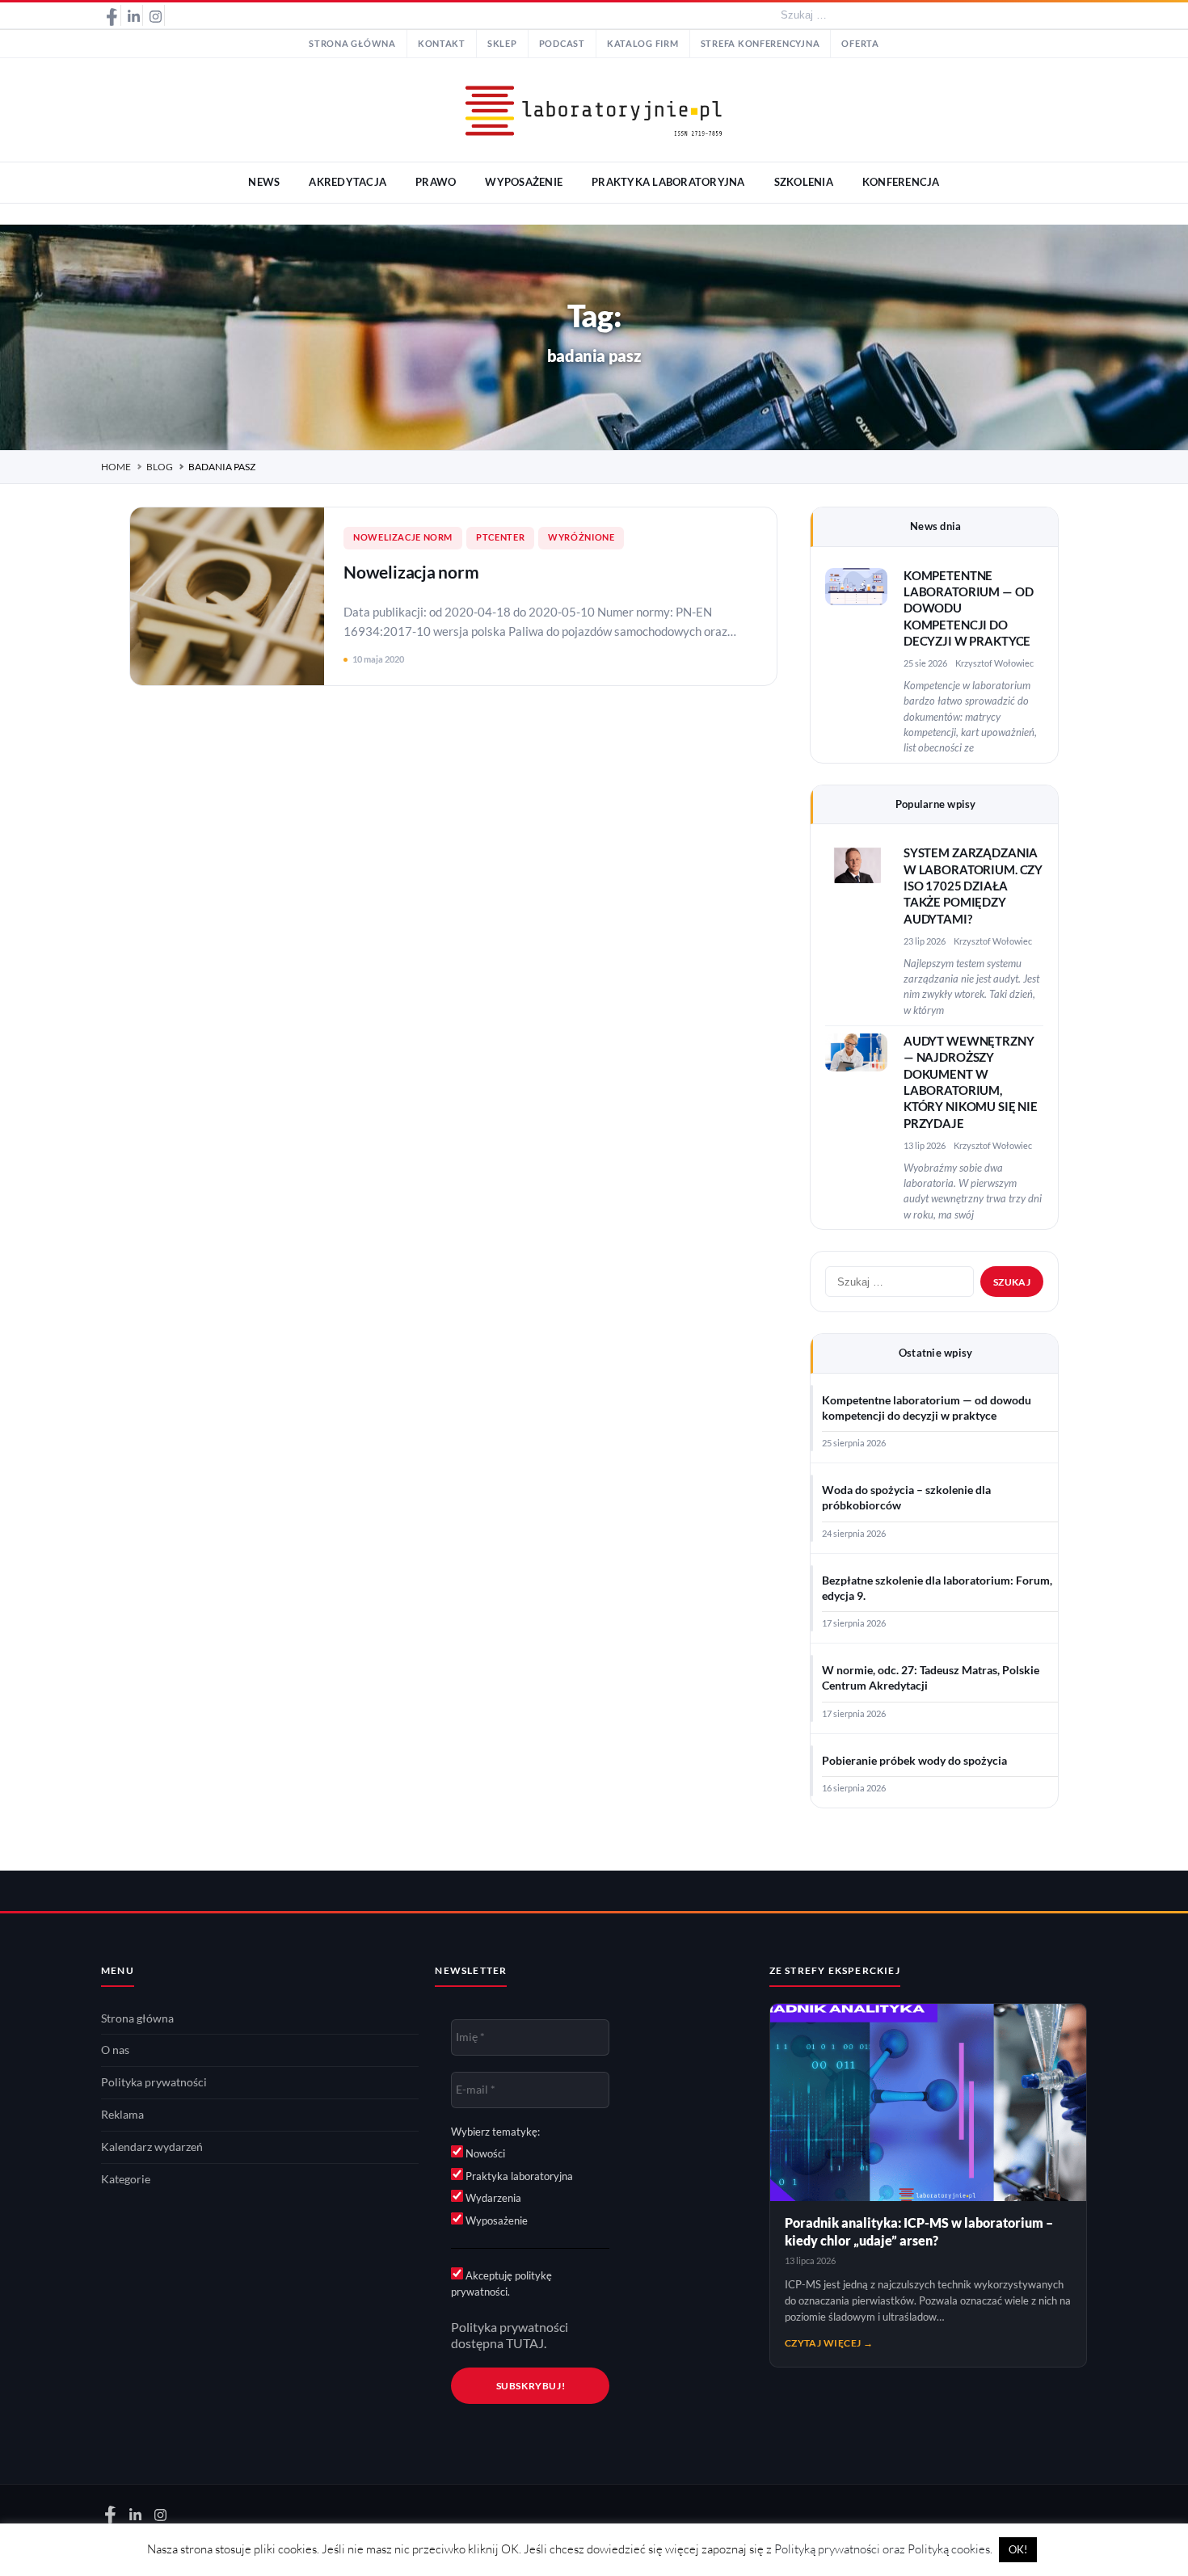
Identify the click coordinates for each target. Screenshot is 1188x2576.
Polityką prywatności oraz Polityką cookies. (883, 2549)
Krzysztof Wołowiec (994, 663)
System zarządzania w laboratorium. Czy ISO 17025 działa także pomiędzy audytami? (973, 886)
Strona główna (352, 44)
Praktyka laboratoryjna (518, 2176)
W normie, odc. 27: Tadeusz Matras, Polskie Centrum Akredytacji (931, 1678)
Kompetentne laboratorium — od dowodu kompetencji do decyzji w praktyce (927, 1408)
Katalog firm (643, 44)
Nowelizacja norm (411, 572)
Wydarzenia (492, 2198)
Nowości (484, 2153)
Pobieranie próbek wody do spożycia (914, 1761)
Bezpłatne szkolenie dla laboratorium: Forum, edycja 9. (937, 1588)
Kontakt (442, 44)
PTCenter (500, 537)
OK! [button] (1018, 2549)
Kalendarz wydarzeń (152, 2147)
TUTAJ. (526, 2343)
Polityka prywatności (154, 2082)
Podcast (562, 44)
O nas (115, 2050)
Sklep (502, 44)
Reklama (122, 2115)
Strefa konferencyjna (760, 44)
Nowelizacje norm (403, 537)
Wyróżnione (581, 537)
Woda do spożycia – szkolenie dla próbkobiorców (906, 1498)
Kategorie (126, 2179)
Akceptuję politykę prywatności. (501, 2283)
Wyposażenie (495, 2220)
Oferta (860, 44)
